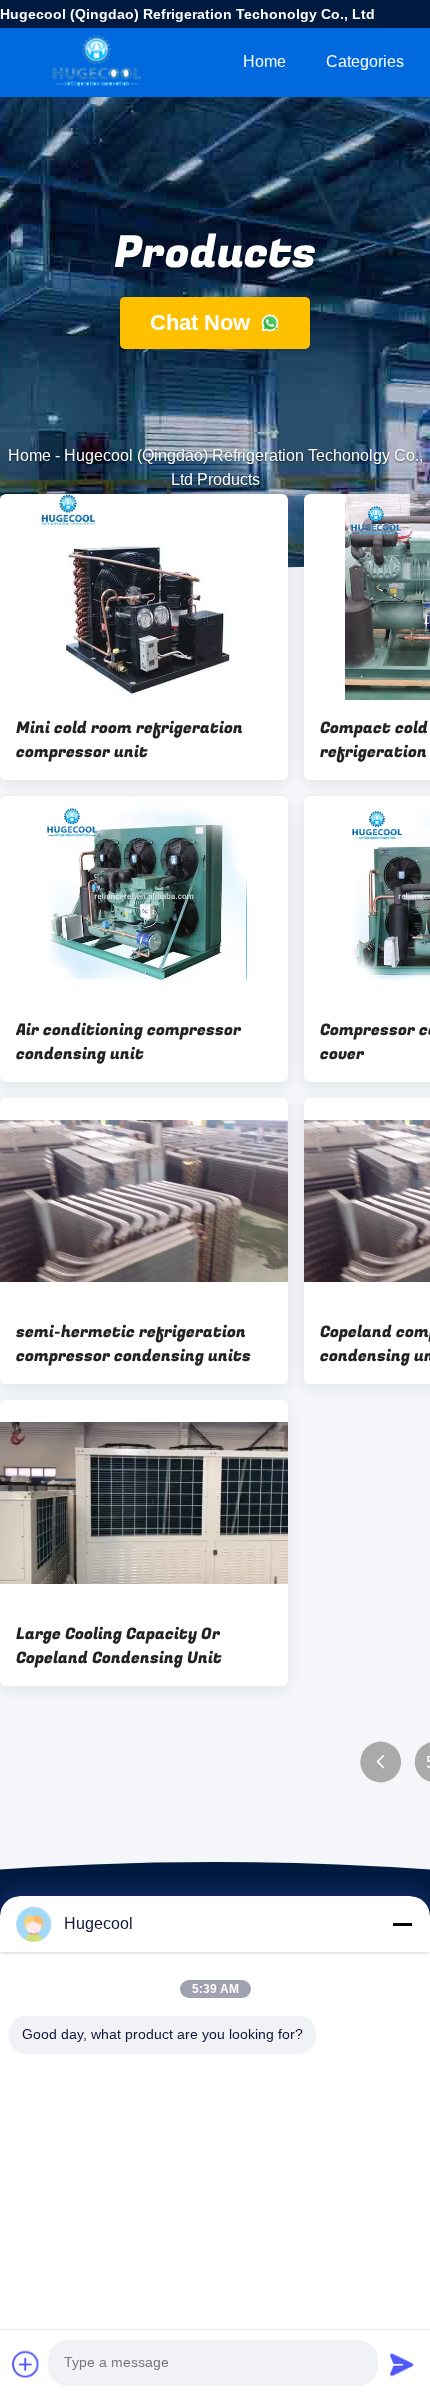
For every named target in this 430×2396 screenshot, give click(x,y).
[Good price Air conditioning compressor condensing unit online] (144, 899)
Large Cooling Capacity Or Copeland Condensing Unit (119, 1646)
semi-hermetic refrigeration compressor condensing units (133, 1344)
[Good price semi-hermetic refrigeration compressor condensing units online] (144, 1201)
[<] (380, 1762)
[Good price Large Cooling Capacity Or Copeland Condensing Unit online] (144, 1503)
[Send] (402, 2364)
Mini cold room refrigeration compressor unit (129, 740)
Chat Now (203, 322)
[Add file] (26, 2364)
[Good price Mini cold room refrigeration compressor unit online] (144, 597)
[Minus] (402, 1924)
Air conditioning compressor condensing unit (128, 1042)
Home (264, 61)
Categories (365, 61)
